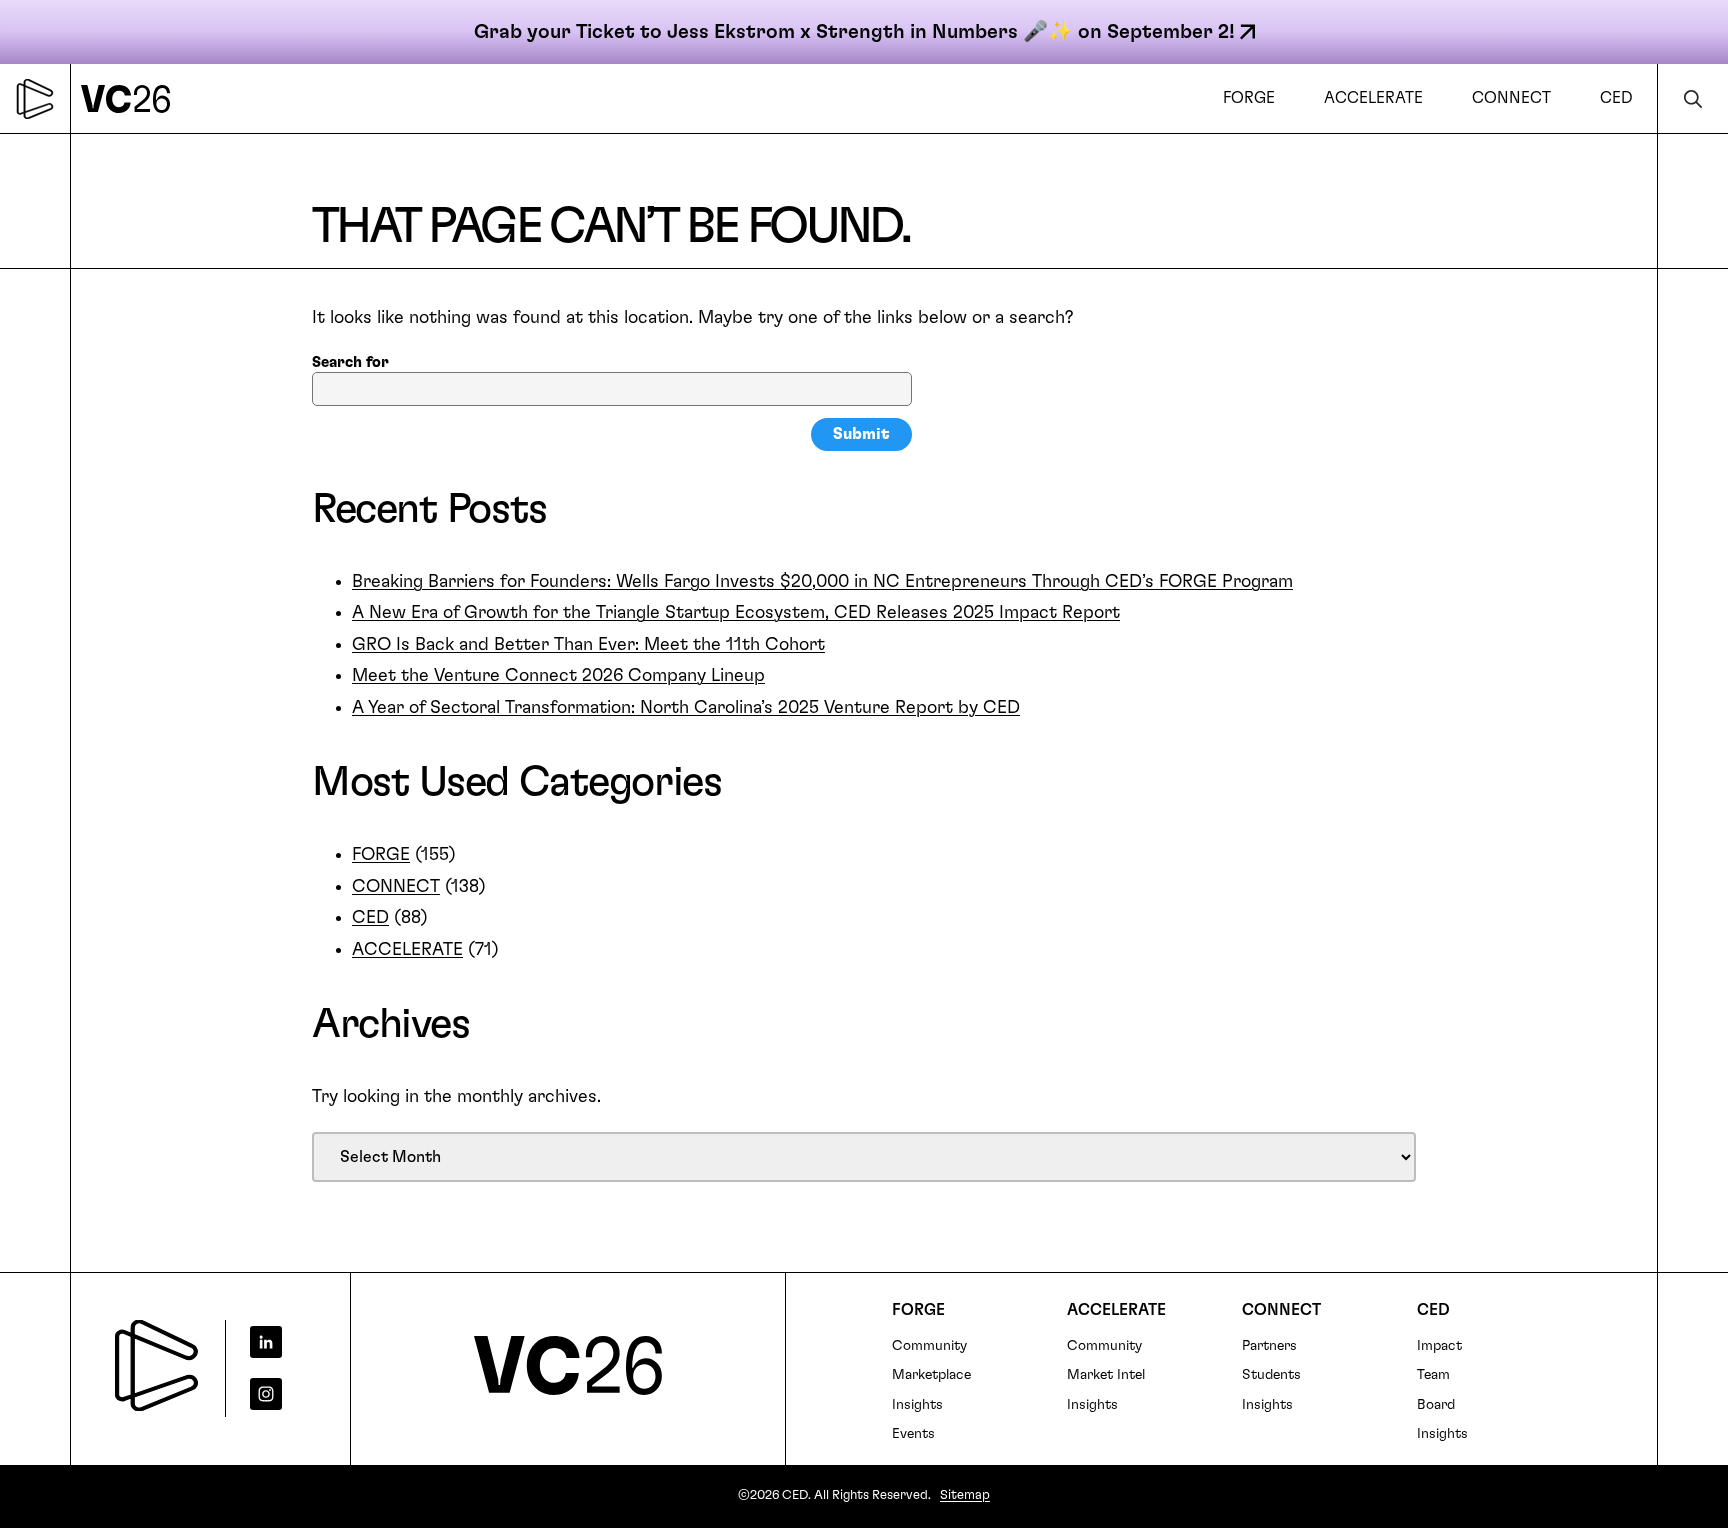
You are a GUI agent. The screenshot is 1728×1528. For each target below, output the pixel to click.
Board (1436, 1405)
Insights (917, 1405)
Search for (350, 362)
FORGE (381, 855)
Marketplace (931, 1375)
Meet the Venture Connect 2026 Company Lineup (558, 676)
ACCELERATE (407, 950)
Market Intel (1106, 1375)
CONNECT (396, 887)
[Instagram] (280, 1394)
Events (913, 1434)
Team (1433, 1375)
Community (929, 1346)
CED (370, 918)
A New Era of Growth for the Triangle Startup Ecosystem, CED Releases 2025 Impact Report (736, 613)
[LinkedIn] (280, 1342)
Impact (1439, 1346)
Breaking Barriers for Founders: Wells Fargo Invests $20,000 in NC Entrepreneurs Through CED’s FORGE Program (822, 582)
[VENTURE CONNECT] (131, 98)
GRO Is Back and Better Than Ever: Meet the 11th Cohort (588, 645)
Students (1271, 1375)
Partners (1269, 1346)
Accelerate (1116, 1310)
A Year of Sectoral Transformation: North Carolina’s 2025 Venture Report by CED (686, 708)
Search (1693, 98)
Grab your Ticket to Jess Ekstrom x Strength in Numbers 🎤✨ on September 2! (854, 32)
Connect (1281, 1310)
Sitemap (965, 1495)
